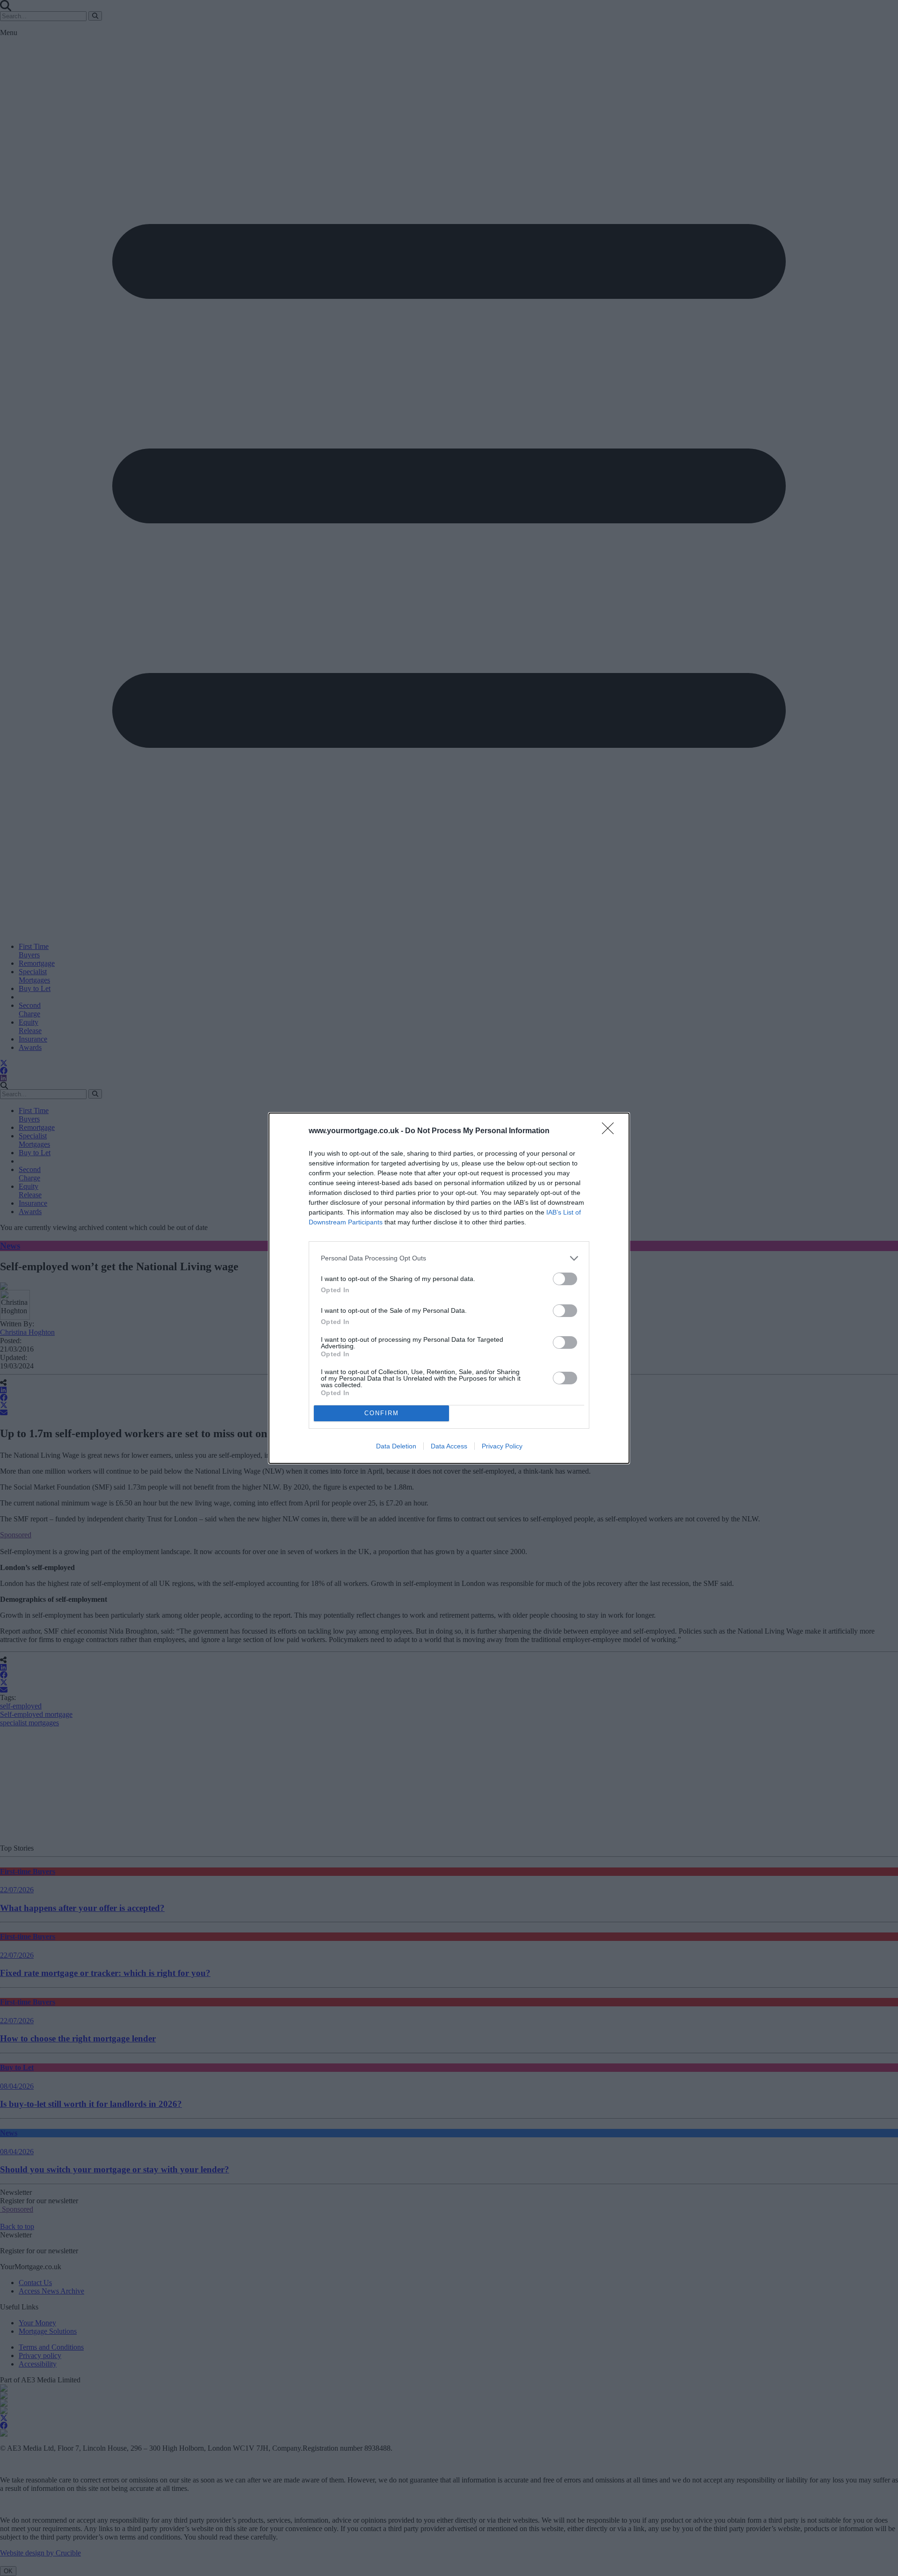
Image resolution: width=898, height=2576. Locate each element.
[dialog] (449, 1288)
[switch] (565, 1279)
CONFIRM (382, 1413)
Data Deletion (396, 1446)
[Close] (611, 1131)
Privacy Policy (502, 1446)
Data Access (449, 1446)
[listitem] (449, 1258)
